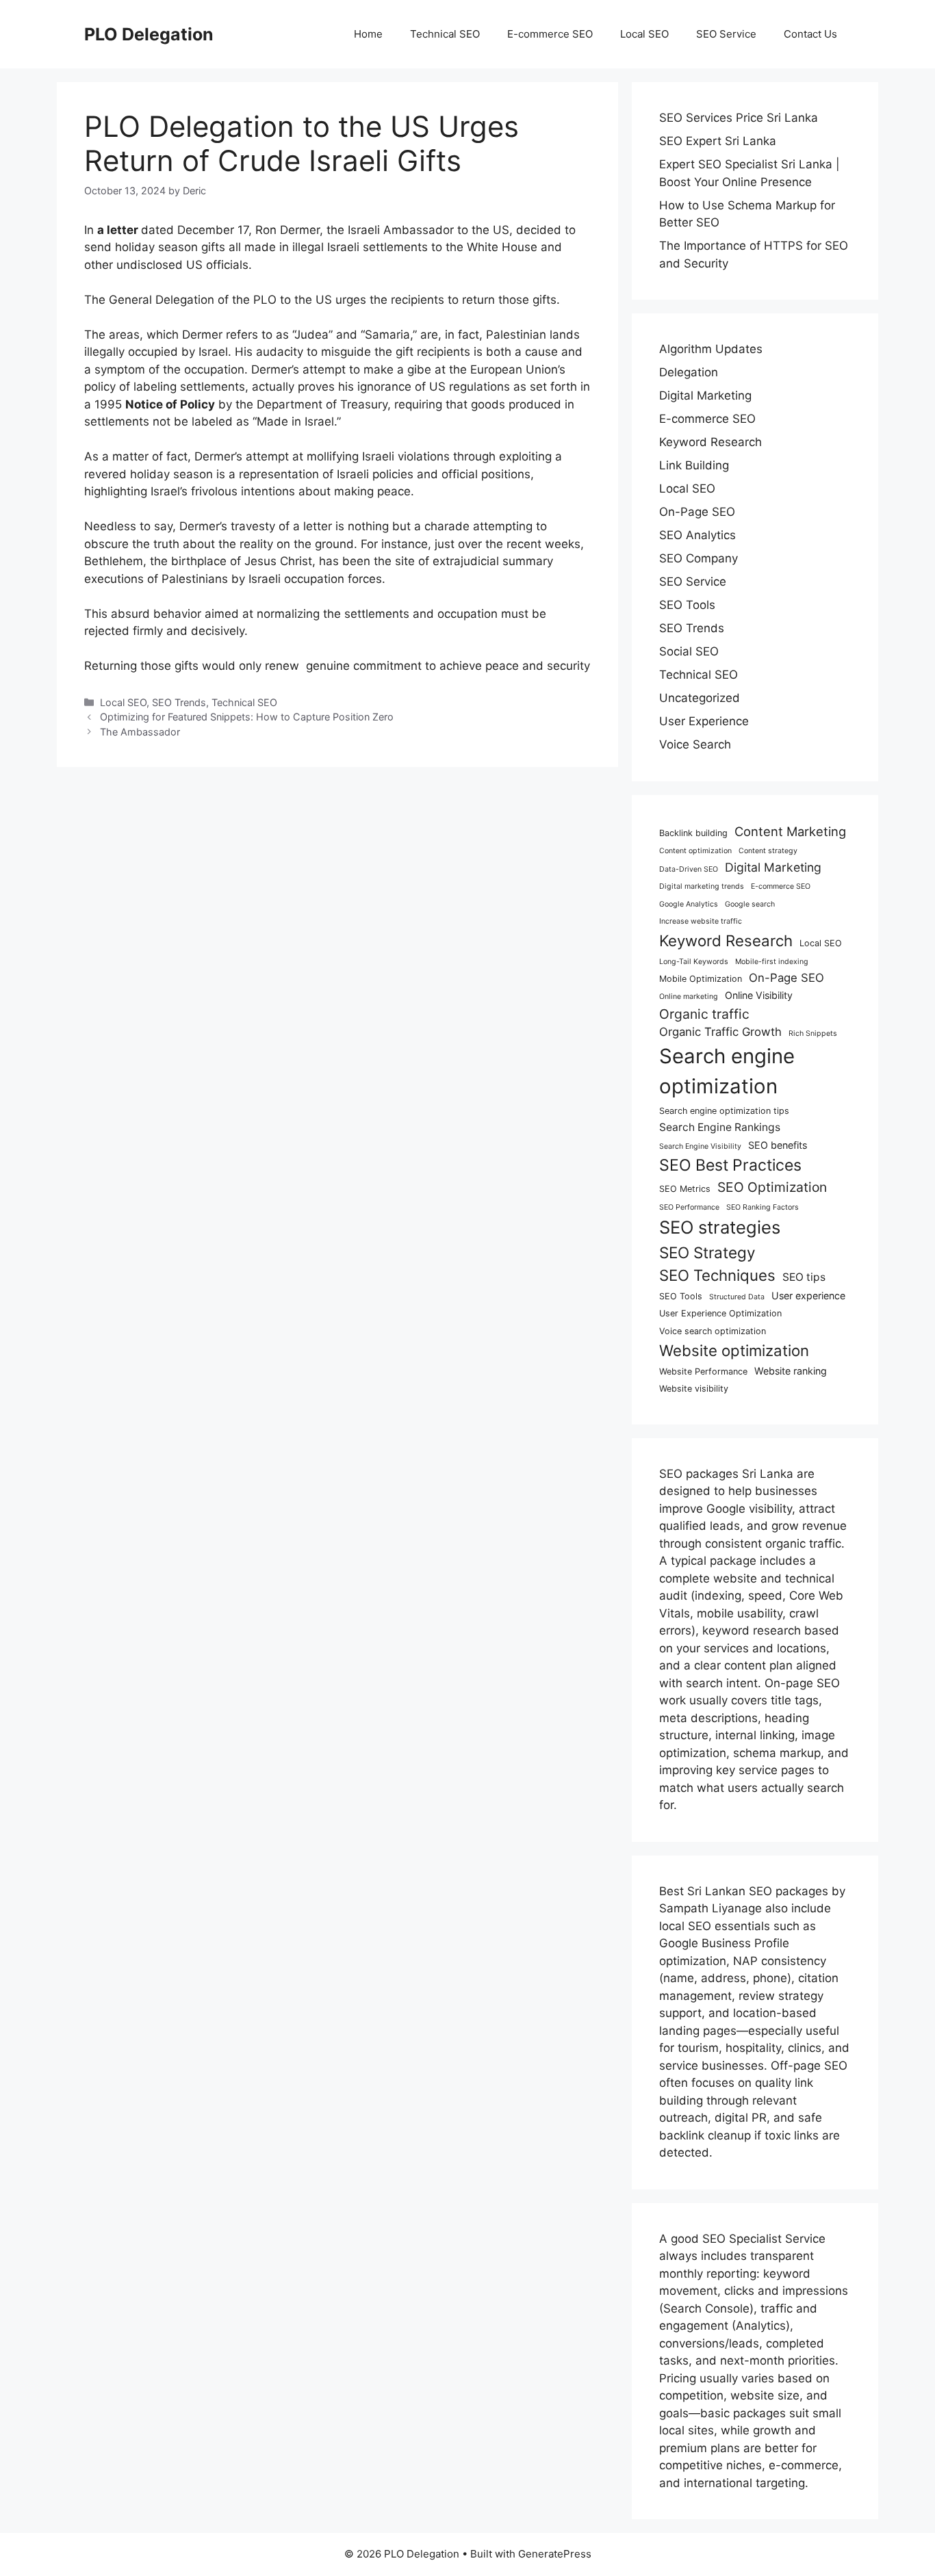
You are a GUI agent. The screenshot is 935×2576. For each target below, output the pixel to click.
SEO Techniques (717, 1275)
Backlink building (693, 833)
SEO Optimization (772, 1187)
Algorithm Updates (711, 349)
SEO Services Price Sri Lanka (739, 118)
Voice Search (695, 744)
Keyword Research (710, 442)
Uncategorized (700, 698)
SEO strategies (720, 1227)
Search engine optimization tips (724, 1111)
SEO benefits (778, 1145)
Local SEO (644, 34)
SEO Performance (689, 1207)
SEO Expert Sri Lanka (718, 141)
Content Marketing (790, 831)
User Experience (704, 721)
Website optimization (734, 1350)
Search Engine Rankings (720, 1127)
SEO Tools (687, 605)
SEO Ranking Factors (763, 1207)
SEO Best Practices (730, 1165)
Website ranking (791, 1371)
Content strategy (768, 851)
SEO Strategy (707, 1252)
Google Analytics (689, 904)
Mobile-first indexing (772, 962)
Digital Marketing (705, 395)
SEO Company (699, 558)
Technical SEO (445, 34)
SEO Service (726, 34)
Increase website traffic (701, 921)
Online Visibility (759, 995)
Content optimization (695, 851)
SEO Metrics (685, 1189)
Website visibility (694, 1389)
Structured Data (737, 1297)
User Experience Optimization (720, 1313)
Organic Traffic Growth (720, 1032)
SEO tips (804, 1277)
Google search (750, 904)
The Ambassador (140, 732)
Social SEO (689, 651)
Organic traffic (704, 1014)
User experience (808, 1296)
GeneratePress (555, 2554)
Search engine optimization (727, 1071)
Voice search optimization (713, 1331)
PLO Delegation (149, 34)
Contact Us (810, 34)
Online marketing (689, 997)
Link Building (694, 465)
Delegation (689, 372)
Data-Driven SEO (689, 869)
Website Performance (703, 1371)
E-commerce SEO (550, 34)
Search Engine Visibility (700, 1146)
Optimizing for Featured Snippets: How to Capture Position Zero (247, 717)
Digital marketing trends (702, 886)
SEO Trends (179, 702)
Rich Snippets (813, 1033)
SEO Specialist (744, 2239)
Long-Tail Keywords (694, 962)
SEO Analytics (697, 535)
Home (368, 34)
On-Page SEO (697, 512)
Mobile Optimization (701, 979)
